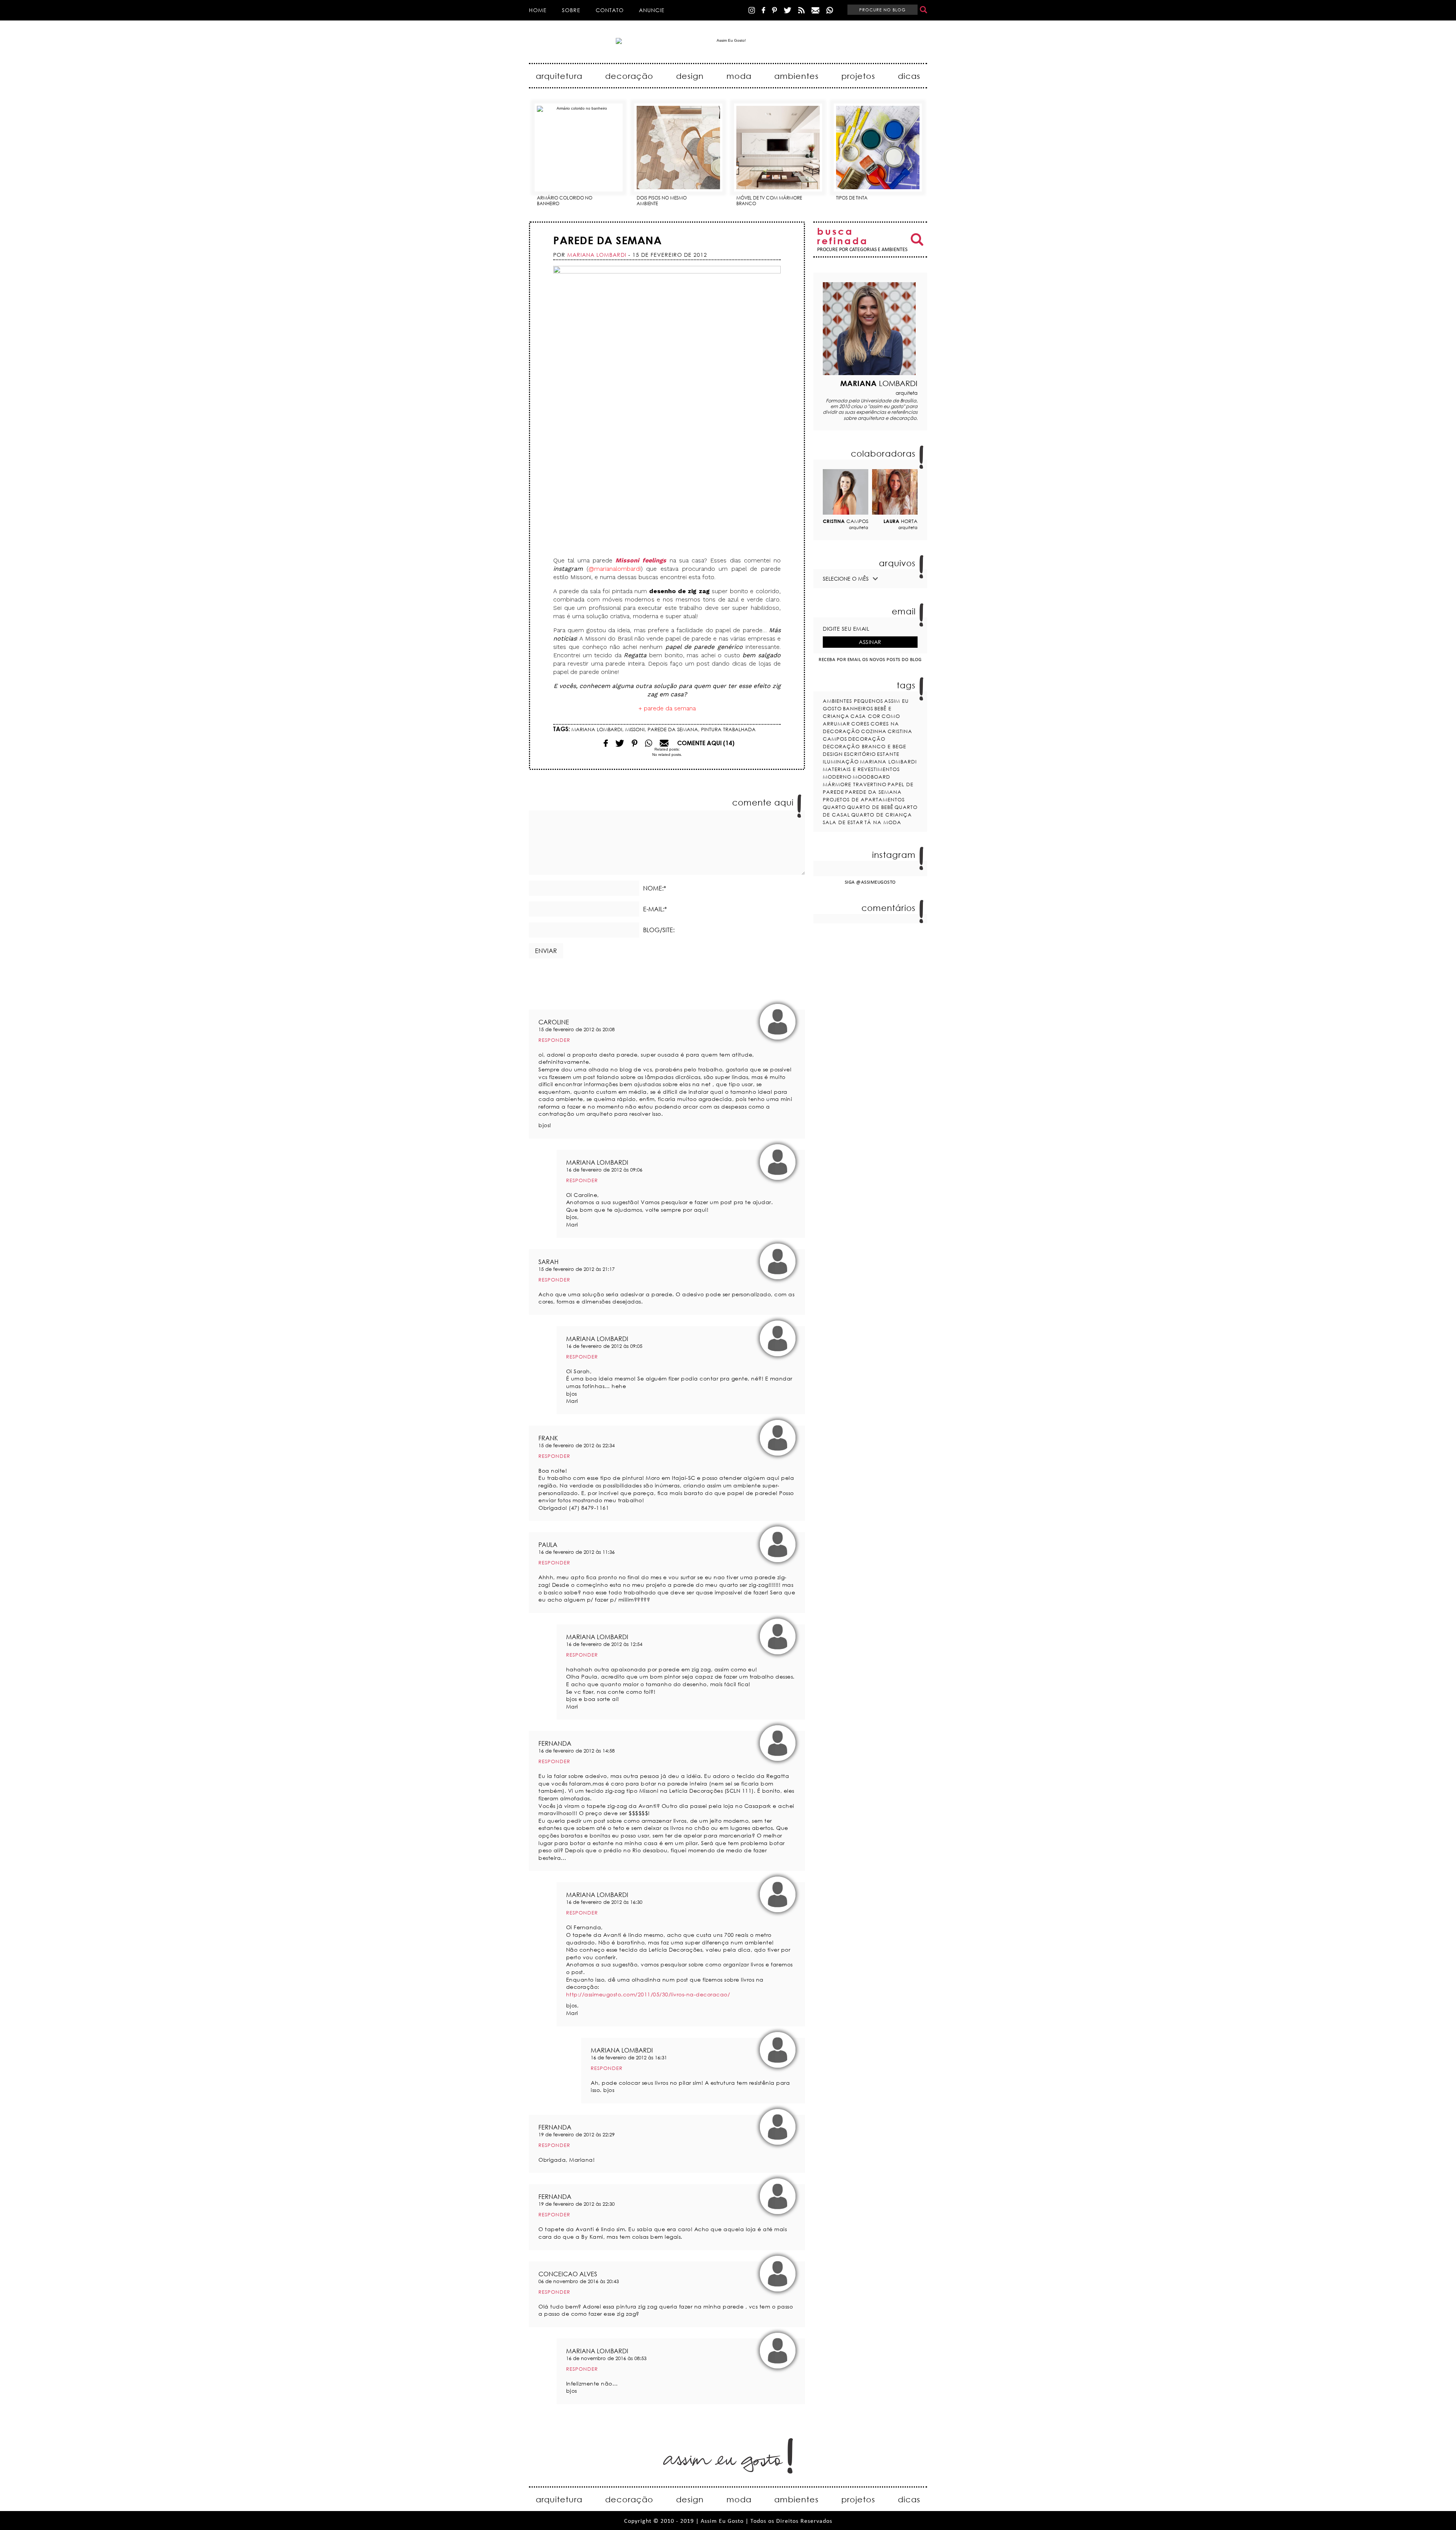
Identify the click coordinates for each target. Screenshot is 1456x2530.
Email (649, 743)
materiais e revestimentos (861, 769)
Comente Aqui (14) (706, 743)
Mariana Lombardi (597, 729)
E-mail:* (655, 909)
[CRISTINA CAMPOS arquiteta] (846, 492)
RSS (801, 10)
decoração (629, 76)
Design (833, 754)
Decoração (867, 739)
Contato (610, 10)
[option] (579, 152)
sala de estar (843, 822)
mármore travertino (855, 784)
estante (888, 754)
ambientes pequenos (853, 701)
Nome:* (655, 888)
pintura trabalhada (728, 729)
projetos (858, 76)
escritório (860, 754)
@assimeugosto (876, 882)
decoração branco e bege (864, 746)
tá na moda (883, 822)
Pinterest (774, 10)
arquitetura (559, 76)
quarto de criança (882, 815)
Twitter (788, 10)
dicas (909, 76)
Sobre (571, 10)
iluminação (841, 762)
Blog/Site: (659, 930)
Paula (548, 1545)
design (690, 76)
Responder (554, 1040)
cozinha (874, 731)
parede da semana (673, 729)
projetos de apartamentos (864, 799)
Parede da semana (607, 240)
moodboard (872, 777)
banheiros (858, 708)
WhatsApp (830, 10)
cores (860, 724)
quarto (834, 807)
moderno (837, 777)
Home (538, 10)
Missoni (635, 729)
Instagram (752, 10)
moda (739, 76)
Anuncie (652, 10)
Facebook (763, 10)
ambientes (796, 76)
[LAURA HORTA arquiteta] (895, 492)
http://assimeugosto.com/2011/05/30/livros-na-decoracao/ (648, 1994)
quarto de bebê (870, 807)
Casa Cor (865, 716)
